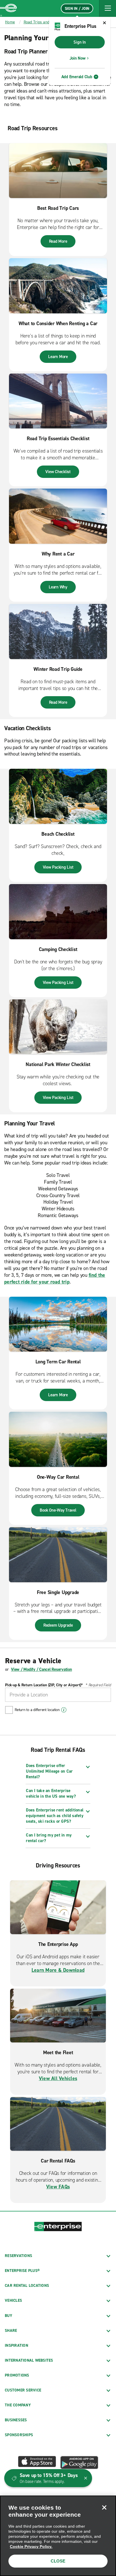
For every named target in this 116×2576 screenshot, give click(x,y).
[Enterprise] (8, 8)
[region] (58, 2536)
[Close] (104, 2507)
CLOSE (58, 2561)
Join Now (78, 58)
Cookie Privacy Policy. (31, 2546)
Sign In (80, 42)
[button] (108, 8)
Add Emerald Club (77, 77)
